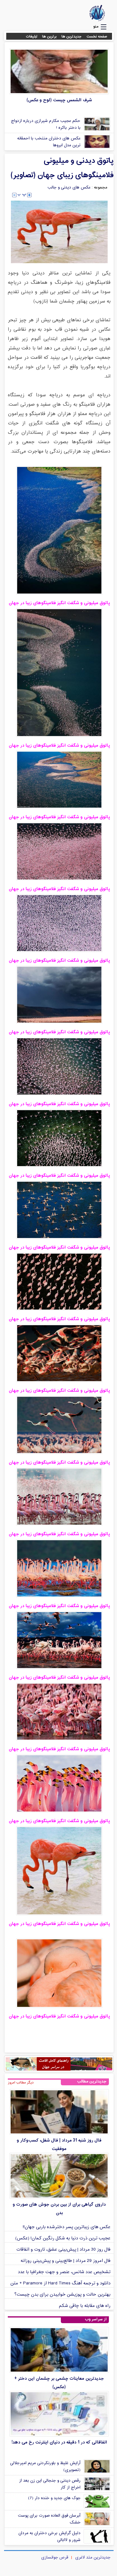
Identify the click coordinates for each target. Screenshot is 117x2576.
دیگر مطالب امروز (21, 2082)
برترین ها (49, 37)
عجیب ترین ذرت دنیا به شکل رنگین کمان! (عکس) (63, 2238)
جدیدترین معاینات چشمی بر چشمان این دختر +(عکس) (59, 2383)
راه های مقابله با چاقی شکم (85, 2306)
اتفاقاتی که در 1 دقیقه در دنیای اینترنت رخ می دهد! (59, 2442)
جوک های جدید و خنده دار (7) (54, 2498)
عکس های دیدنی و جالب (69, 188)
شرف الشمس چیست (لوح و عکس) (59, 100)
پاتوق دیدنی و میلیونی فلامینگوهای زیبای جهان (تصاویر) (62, 168)
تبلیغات (32, 37)
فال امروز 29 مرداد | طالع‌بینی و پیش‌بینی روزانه (66, 2261)
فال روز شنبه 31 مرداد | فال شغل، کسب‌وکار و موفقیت (59, 2145)
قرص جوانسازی (55, 2558)
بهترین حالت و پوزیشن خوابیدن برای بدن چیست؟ (62, 2295)
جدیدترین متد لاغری (93, 2558)
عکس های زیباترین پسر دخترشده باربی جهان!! (67, 2227)
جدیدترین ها (72, 37)
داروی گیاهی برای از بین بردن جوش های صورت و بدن (59, 2209)
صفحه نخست (97, 37)
